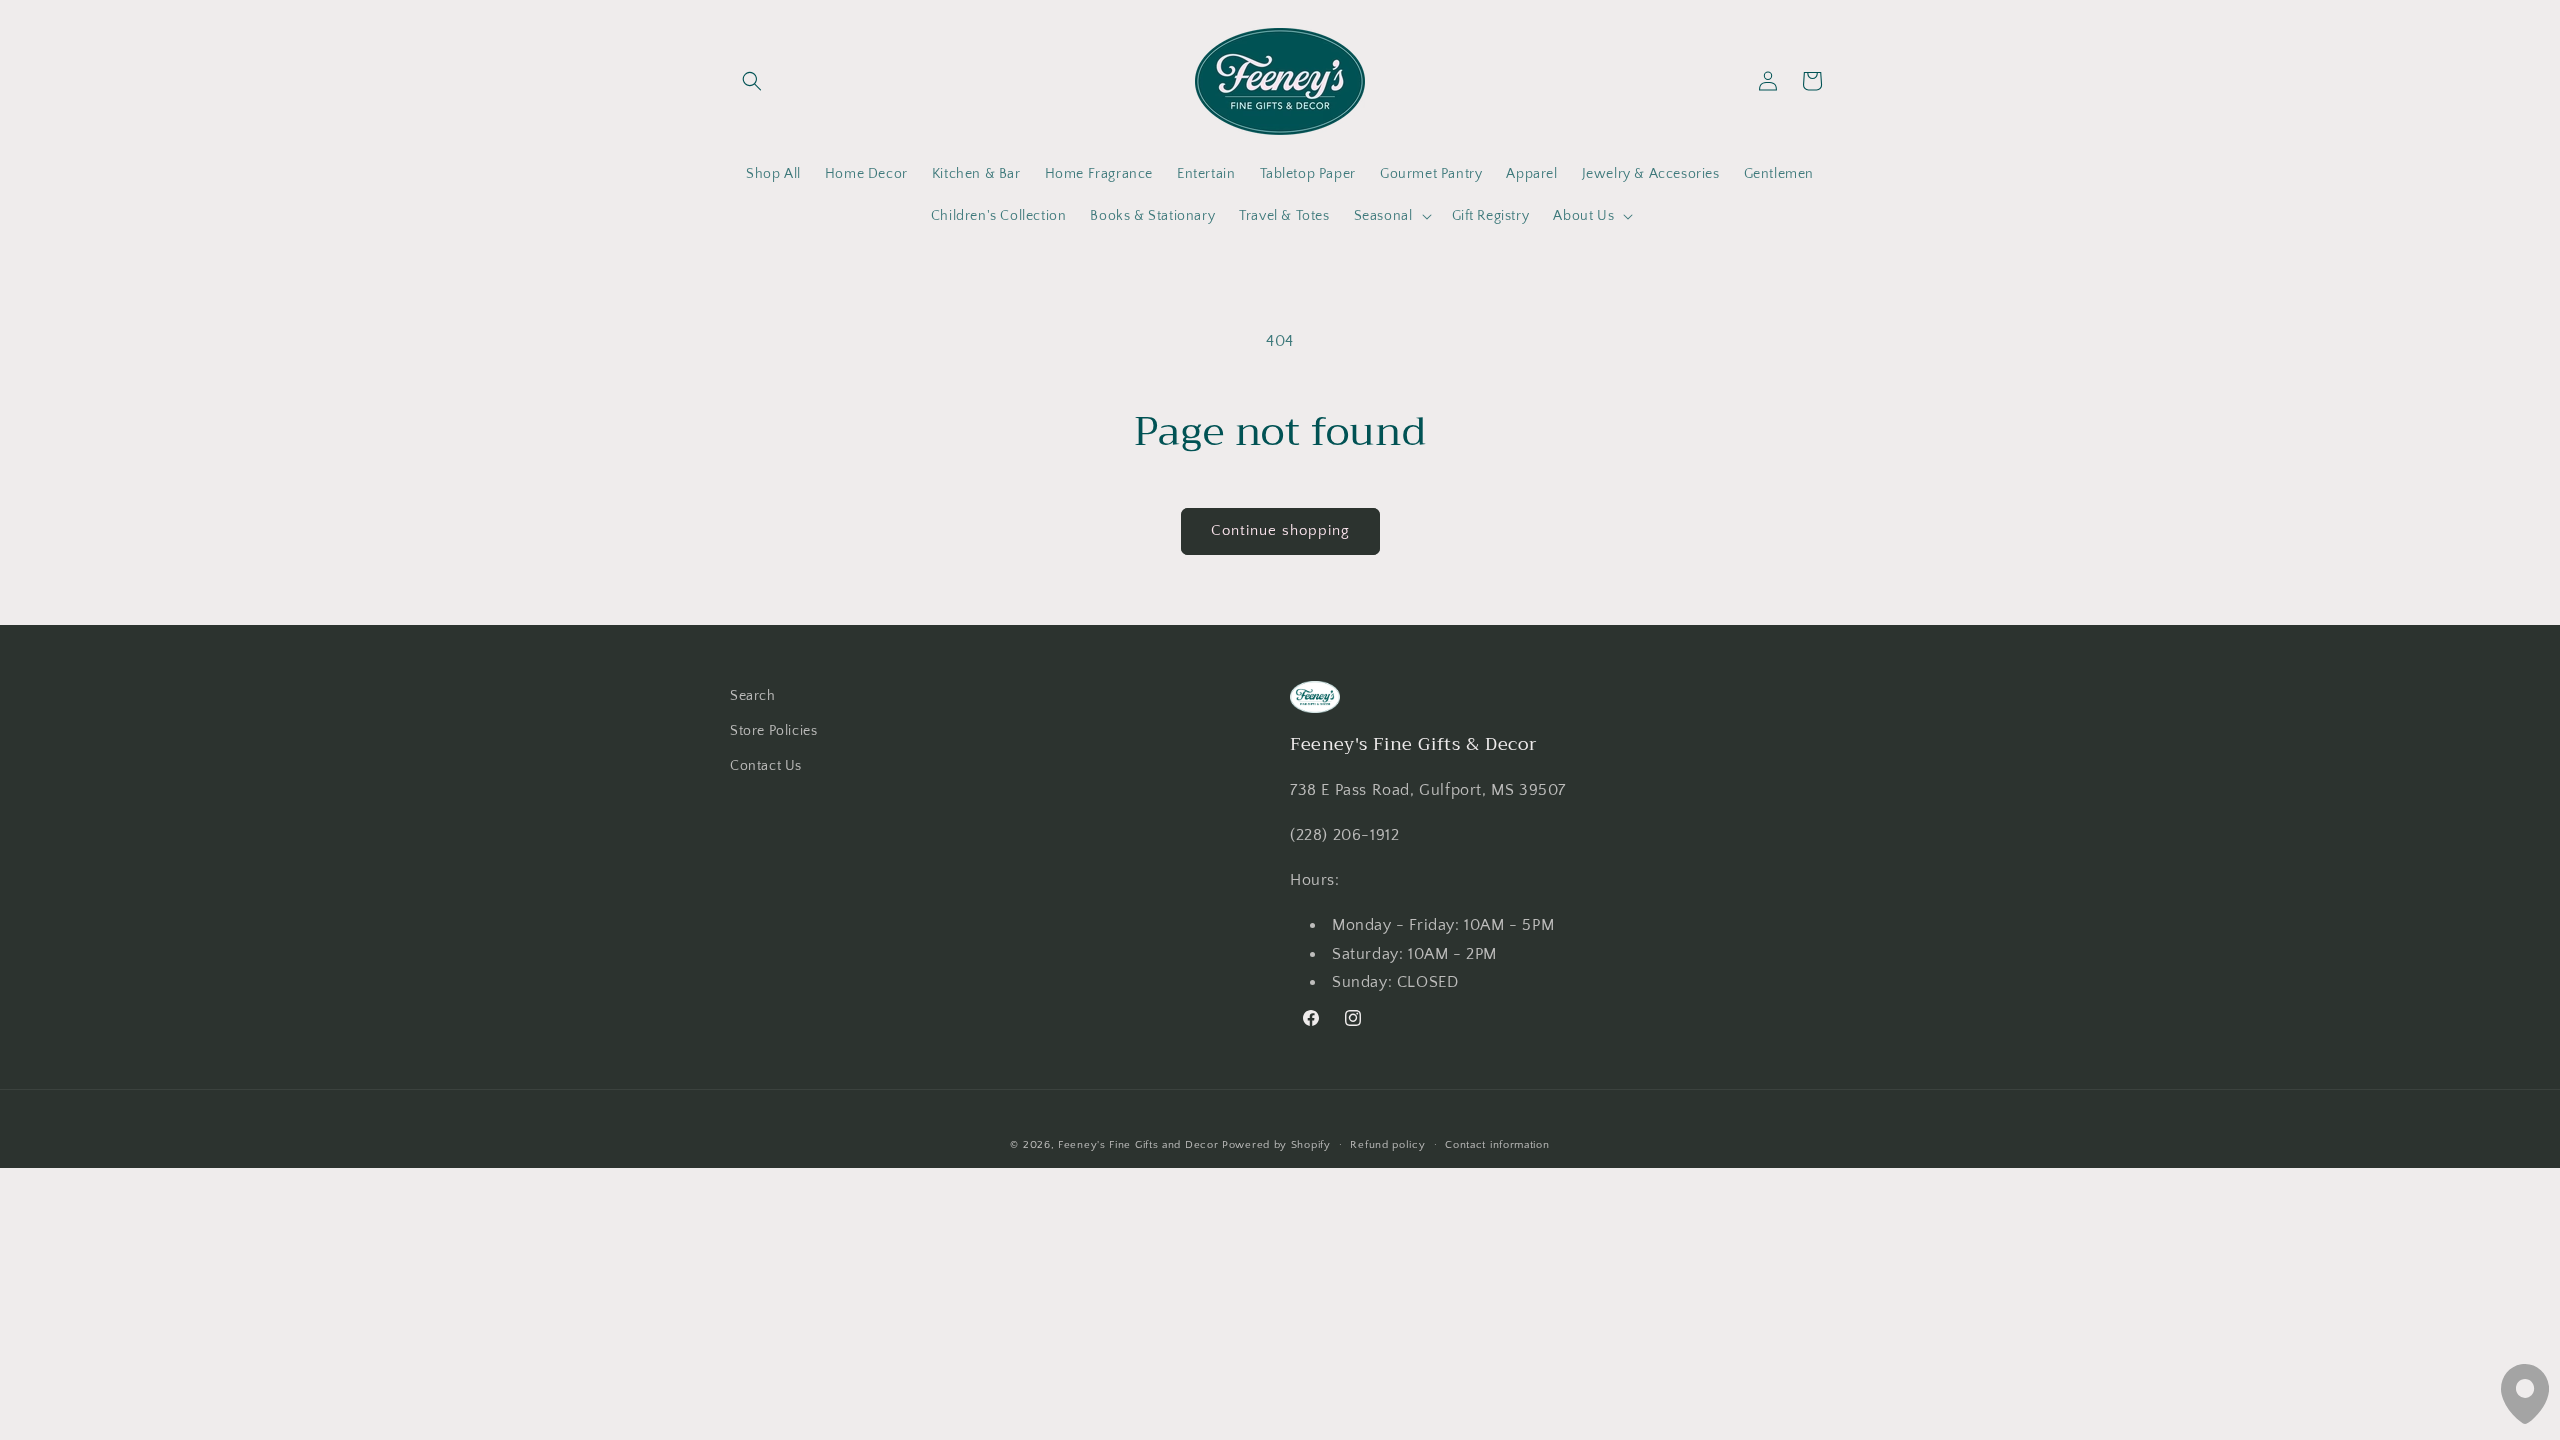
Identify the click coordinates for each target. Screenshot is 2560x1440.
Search (753, 696)
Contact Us (766, 766)
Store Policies (773, 731)
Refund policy (1387, 1145)
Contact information (1497, 1145)
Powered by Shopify (1276, 1145)
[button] (752, 81)
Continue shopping (1280, 530)
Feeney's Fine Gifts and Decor (1138, 1145)
